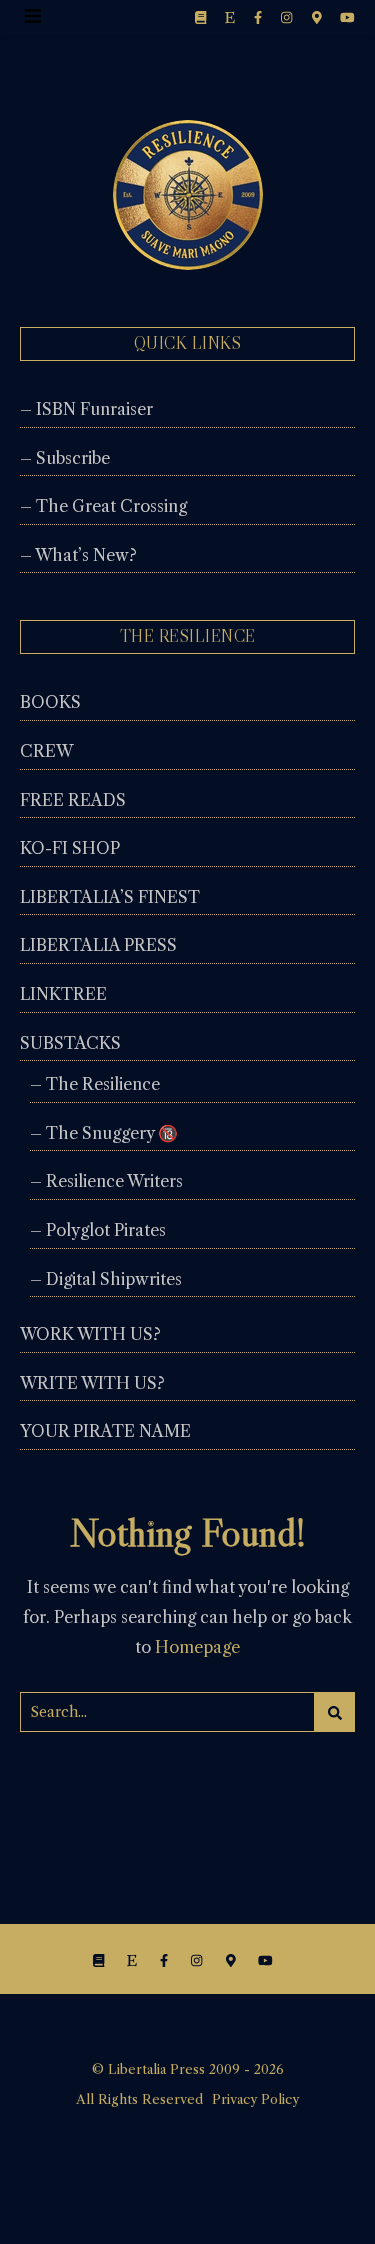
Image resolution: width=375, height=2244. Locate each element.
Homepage (197, 1647)
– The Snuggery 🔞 (104, 1133)
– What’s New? (78, 555)
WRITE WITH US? (92, 1383)
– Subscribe (65, 458)
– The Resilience (95, 1084)
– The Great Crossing (103, 506)
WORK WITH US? (90, 1334)
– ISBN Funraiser (86, 409)
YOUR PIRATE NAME (105, 1431)
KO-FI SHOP (70, 848)
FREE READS (73, 800)
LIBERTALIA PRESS (98, 945)
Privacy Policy (255, 2099)
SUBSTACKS (70, 1043)
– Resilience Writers (106, 1181)
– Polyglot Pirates (98, 1230)
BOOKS (50, 702)
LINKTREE (63, 994)
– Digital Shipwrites (106, 1279)
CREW (46, 751)
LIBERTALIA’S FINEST (110, 897)
